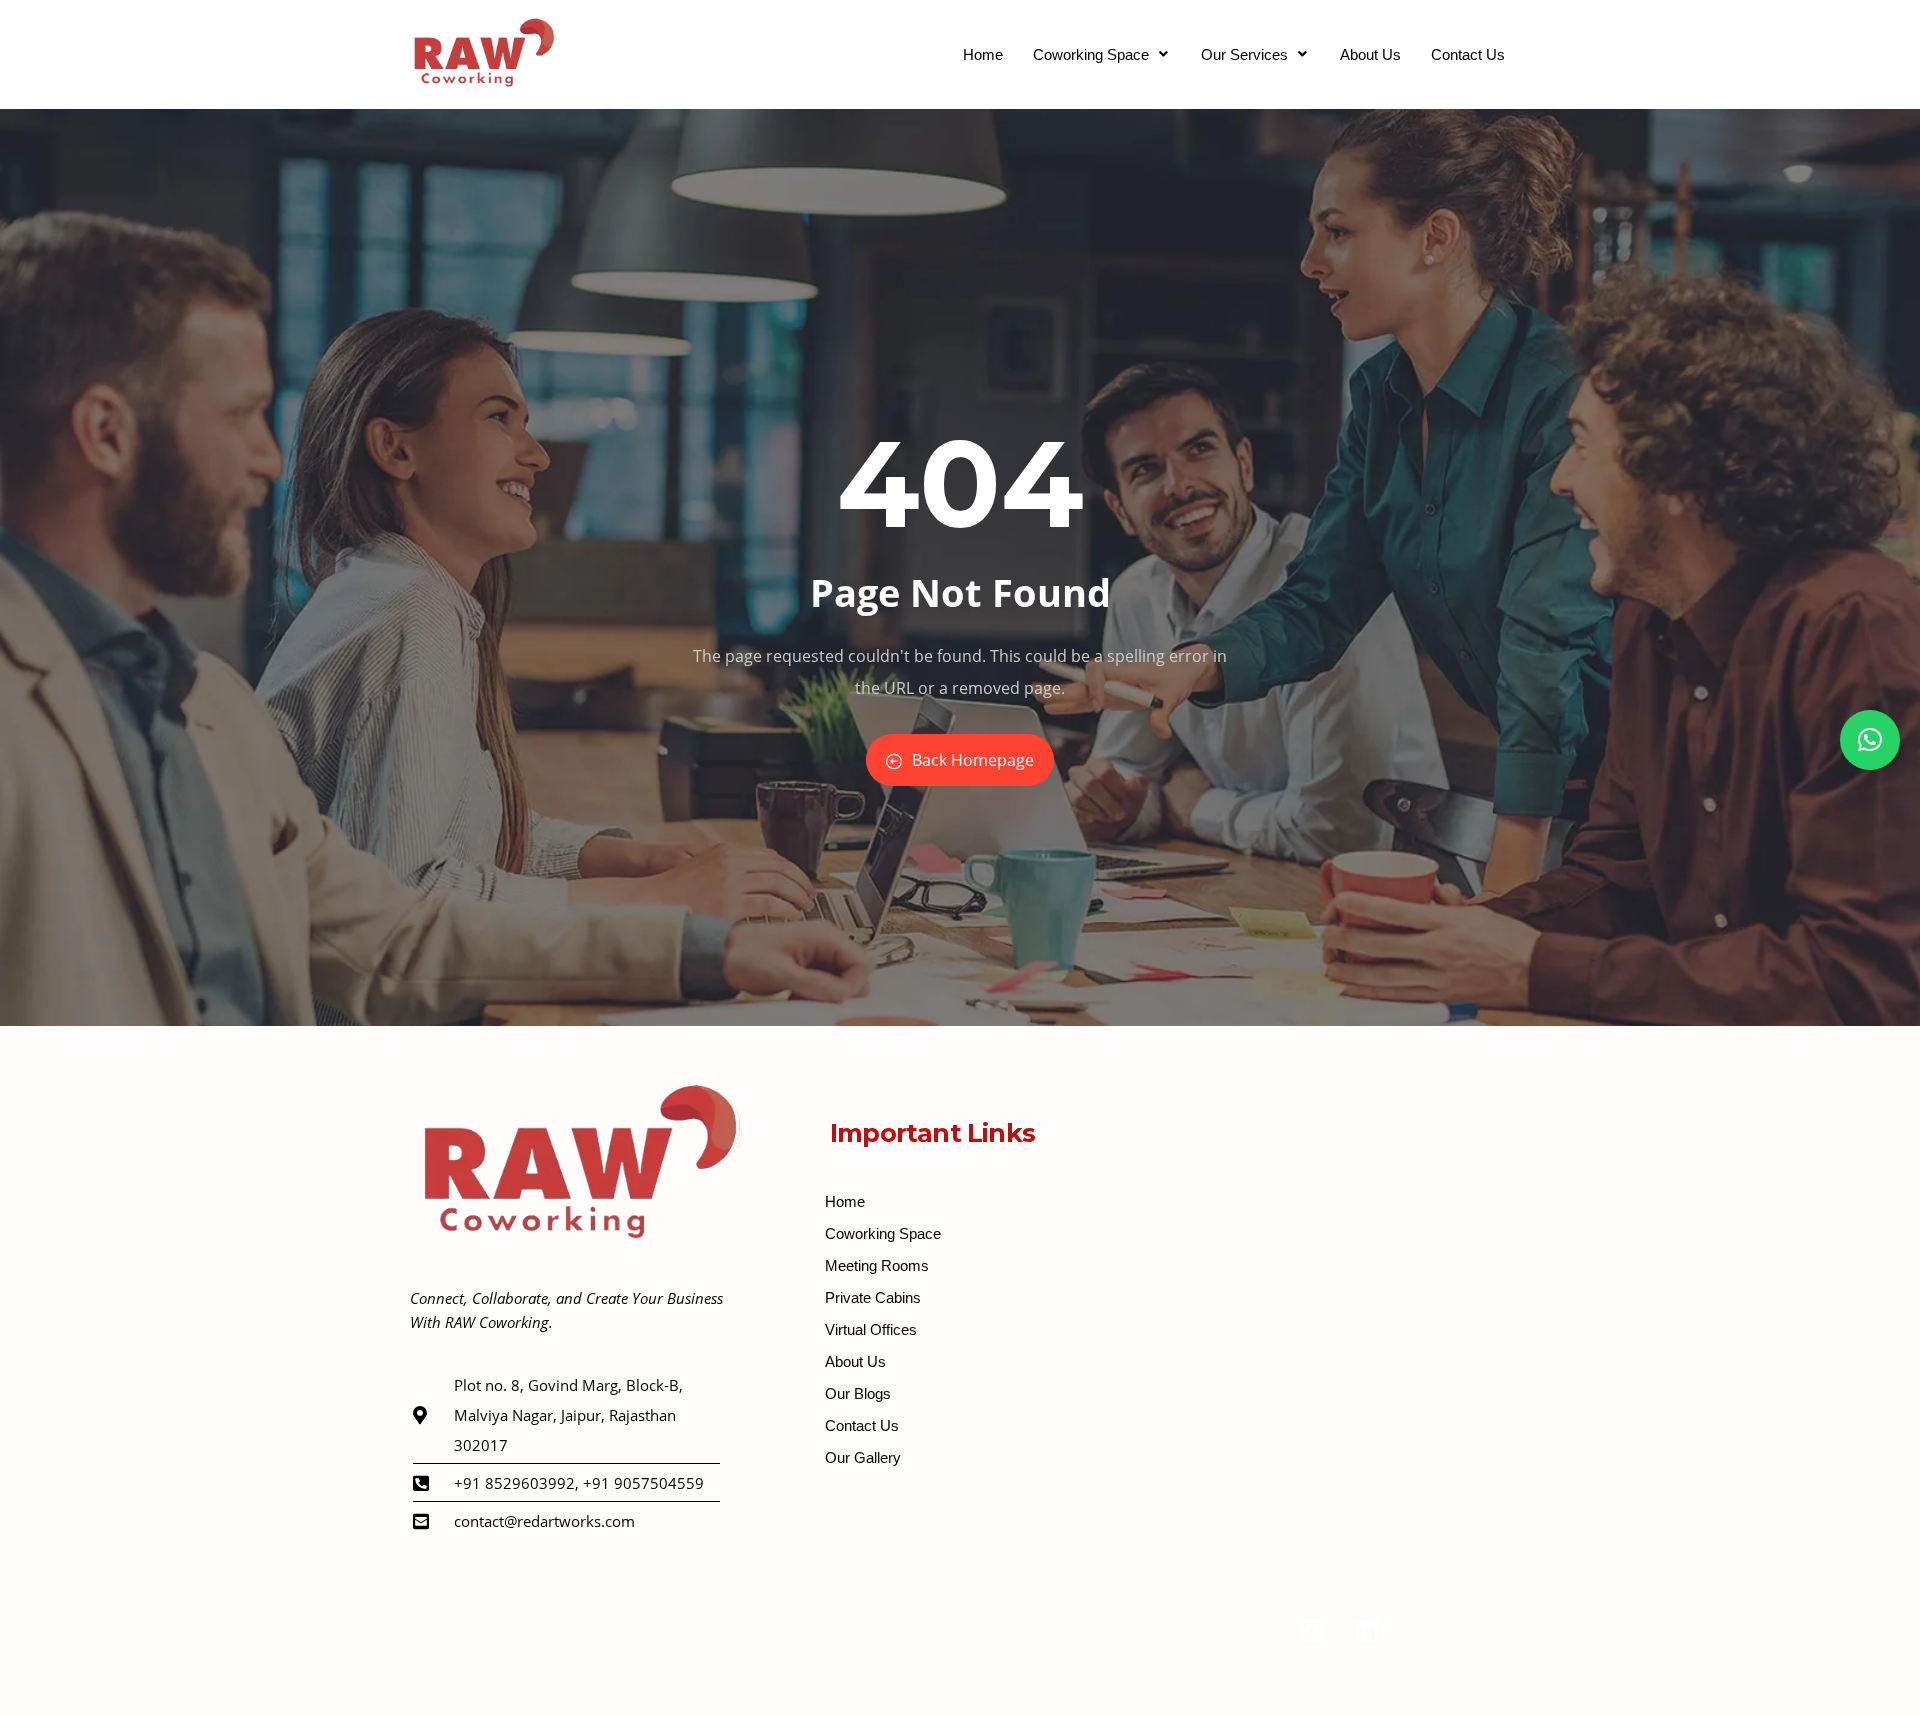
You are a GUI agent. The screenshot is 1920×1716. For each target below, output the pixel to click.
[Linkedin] (1367, 1631)
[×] (1870, 740)
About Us (1370, 54)
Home (983, 54)
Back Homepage (973, 760)
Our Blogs (858, 1393)
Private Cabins (873, 1297)
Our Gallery (863, 1457)
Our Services (1244, 54)
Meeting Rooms (877, 1265)
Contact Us (1468, 54)
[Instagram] (1312, 1631)
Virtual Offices (871, 1329)
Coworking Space (1091, 54)
